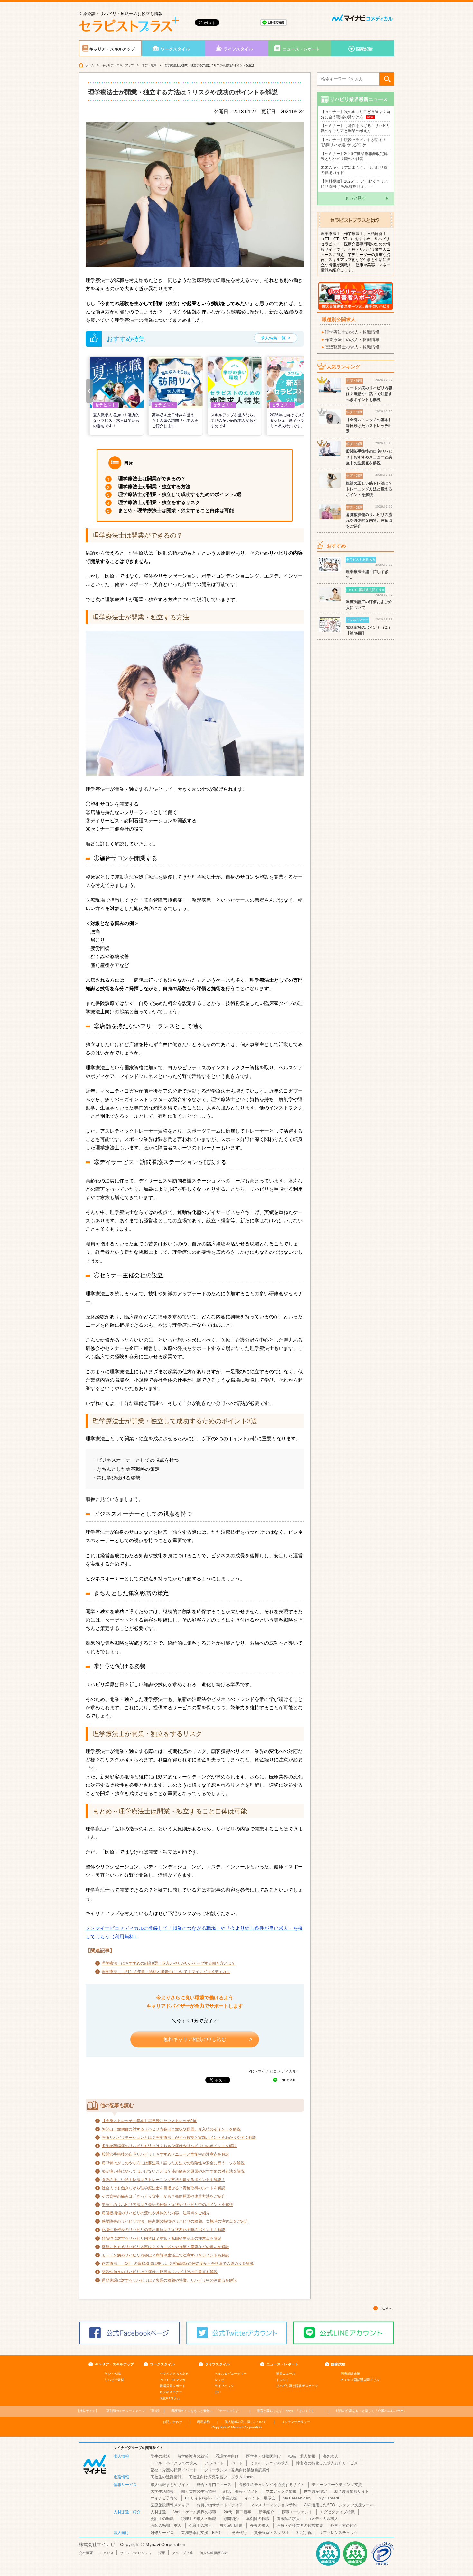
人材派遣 (158, 2512)
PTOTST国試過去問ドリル (360, 2380)
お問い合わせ (172, 2422)
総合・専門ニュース (214, 2485)
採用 (162, 2553)
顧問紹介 (231, 2519)
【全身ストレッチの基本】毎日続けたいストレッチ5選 (149, 2121)
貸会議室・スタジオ (272, 2533)
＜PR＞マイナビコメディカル (270, 2071)
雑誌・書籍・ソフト (241, 2491)
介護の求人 (260, 2526)
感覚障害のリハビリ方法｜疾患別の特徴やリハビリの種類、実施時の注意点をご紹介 (175, 2221)
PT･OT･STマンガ (172, 2380)
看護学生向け (227, 2456)
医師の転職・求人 (166, 2526)
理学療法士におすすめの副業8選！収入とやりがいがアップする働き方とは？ (168, 1963)
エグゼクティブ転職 (337, 2512)
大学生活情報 (162, 2491)
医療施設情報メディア (170, 2505)
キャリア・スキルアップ (112, 49)
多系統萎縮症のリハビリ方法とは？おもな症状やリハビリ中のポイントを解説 (169, 2146)
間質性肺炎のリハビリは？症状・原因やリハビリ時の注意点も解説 (160, 2272)
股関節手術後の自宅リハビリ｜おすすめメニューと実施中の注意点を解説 (165, 2154)
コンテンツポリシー (296, 2422)
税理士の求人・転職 (199, 2519)
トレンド (283, 2380)
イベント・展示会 (260, 2498)
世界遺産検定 (315, 2491)
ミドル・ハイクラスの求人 (174, 2463)
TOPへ (386, 2308)
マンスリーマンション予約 (274, 2505)
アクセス (107, 2553)
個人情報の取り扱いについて (246, 2422)
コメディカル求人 (323, 2519)
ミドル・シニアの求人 (269, 2463)
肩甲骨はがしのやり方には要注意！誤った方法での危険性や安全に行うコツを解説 (173, 2163)
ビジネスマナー (171, 2392)
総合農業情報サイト (352, 2491)
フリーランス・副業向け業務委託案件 (237, 2470)
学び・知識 (149, 65)
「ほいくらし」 (287, 2411)
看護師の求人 (288, 2519)
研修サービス (162, 2533)
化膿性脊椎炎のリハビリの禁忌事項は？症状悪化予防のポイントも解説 (163, 2230)
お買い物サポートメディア (220, 2505)
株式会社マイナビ (97, 2544)
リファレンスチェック (339, 2533)
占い (218, 2392)
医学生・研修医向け (264, 2456)
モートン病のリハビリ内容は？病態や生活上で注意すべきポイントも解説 (165, 2255)
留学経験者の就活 (193, 2456)
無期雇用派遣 (231, 2526)
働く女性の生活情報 (199, 2491)
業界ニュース (286, 2374)
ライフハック (224, 2386)
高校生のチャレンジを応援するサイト (272, 2485)
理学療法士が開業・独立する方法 (154, 487)
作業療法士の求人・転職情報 (352, 340)
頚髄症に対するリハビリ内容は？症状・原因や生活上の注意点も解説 (162, 2238)
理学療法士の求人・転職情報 (352, 332)
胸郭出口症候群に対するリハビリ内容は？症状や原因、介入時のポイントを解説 (171, 2129)
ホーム (90, 65)
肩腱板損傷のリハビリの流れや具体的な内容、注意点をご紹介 (156, 2213)
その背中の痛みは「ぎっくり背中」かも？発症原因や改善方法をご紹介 (163, 2196)
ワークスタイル (175, 49)
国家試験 (364, 49)
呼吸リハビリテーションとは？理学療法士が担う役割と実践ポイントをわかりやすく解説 (179, 2138)
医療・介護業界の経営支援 (300, 2526)
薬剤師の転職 (258, 2519)
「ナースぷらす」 (207, 2411)
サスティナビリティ (136, 2553)
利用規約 (203, 2422)
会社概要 (86, 2553)
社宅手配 (304, 2533)
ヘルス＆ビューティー (231, 2374)
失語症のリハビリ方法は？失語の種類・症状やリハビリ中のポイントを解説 (167, 2205)
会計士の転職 (162, 2519)
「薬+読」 (134, 2411)
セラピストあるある (174, 2374)
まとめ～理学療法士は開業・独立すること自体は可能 (176, 510)
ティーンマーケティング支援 (337, 2485)
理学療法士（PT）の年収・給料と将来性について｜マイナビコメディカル (166, 1972)
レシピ (219, 2380)
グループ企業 (182, 2553)
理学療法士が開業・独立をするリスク (159, 502)
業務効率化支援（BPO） (203, 2533)
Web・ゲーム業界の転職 (195, 2512)
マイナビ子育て (164, 2498)
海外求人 (330, 2456)
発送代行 (239, 2533)
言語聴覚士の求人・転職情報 (352, 347)
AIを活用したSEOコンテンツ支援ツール (339, 2505)
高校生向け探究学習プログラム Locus (221, 2477)
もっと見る (355, 198)
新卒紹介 (266, 2512)
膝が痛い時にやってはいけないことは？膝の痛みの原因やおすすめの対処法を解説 (173, 2171)
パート (237, 2463)
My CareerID (330, 2498)
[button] (89, 391)
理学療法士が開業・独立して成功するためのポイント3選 (180, 494)
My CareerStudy (297, 2498)
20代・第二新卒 (237, 2512)
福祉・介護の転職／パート (174, 2470)
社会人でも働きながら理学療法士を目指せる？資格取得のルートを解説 (163, 2188)
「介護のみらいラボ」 (371, 2411)
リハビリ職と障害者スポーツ (297, 2386)
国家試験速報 (350, 2374)
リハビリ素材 (114, 2380)
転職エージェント (297, 2512)
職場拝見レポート (172, 2386)
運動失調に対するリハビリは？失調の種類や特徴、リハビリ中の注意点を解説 (169, 2280)
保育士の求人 (200, 2526)
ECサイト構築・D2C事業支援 (211, 2498)
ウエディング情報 (281, 2491)
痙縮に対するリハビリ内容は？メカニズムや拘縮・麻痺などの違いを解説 (165, 2247)
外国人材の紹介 (344, 2526)
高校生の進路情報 (166, 2477)
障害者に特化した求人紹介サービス (327, 2463)
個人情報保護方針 (214, 2553)
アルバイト (214, 2463)
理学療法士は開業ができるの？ (152, 479)
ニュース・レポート (301, 49)
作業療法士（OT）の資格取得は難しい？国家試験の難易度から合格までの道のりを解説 (178, 2264)
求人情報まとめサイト (170, 2485)
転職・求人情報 (302, 2456)
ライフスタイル (238, 49)
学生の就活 (160, 2456)
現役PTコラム (170, 2398)
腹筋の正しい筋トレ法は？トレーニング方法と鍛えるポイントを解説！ (163, 2180)
